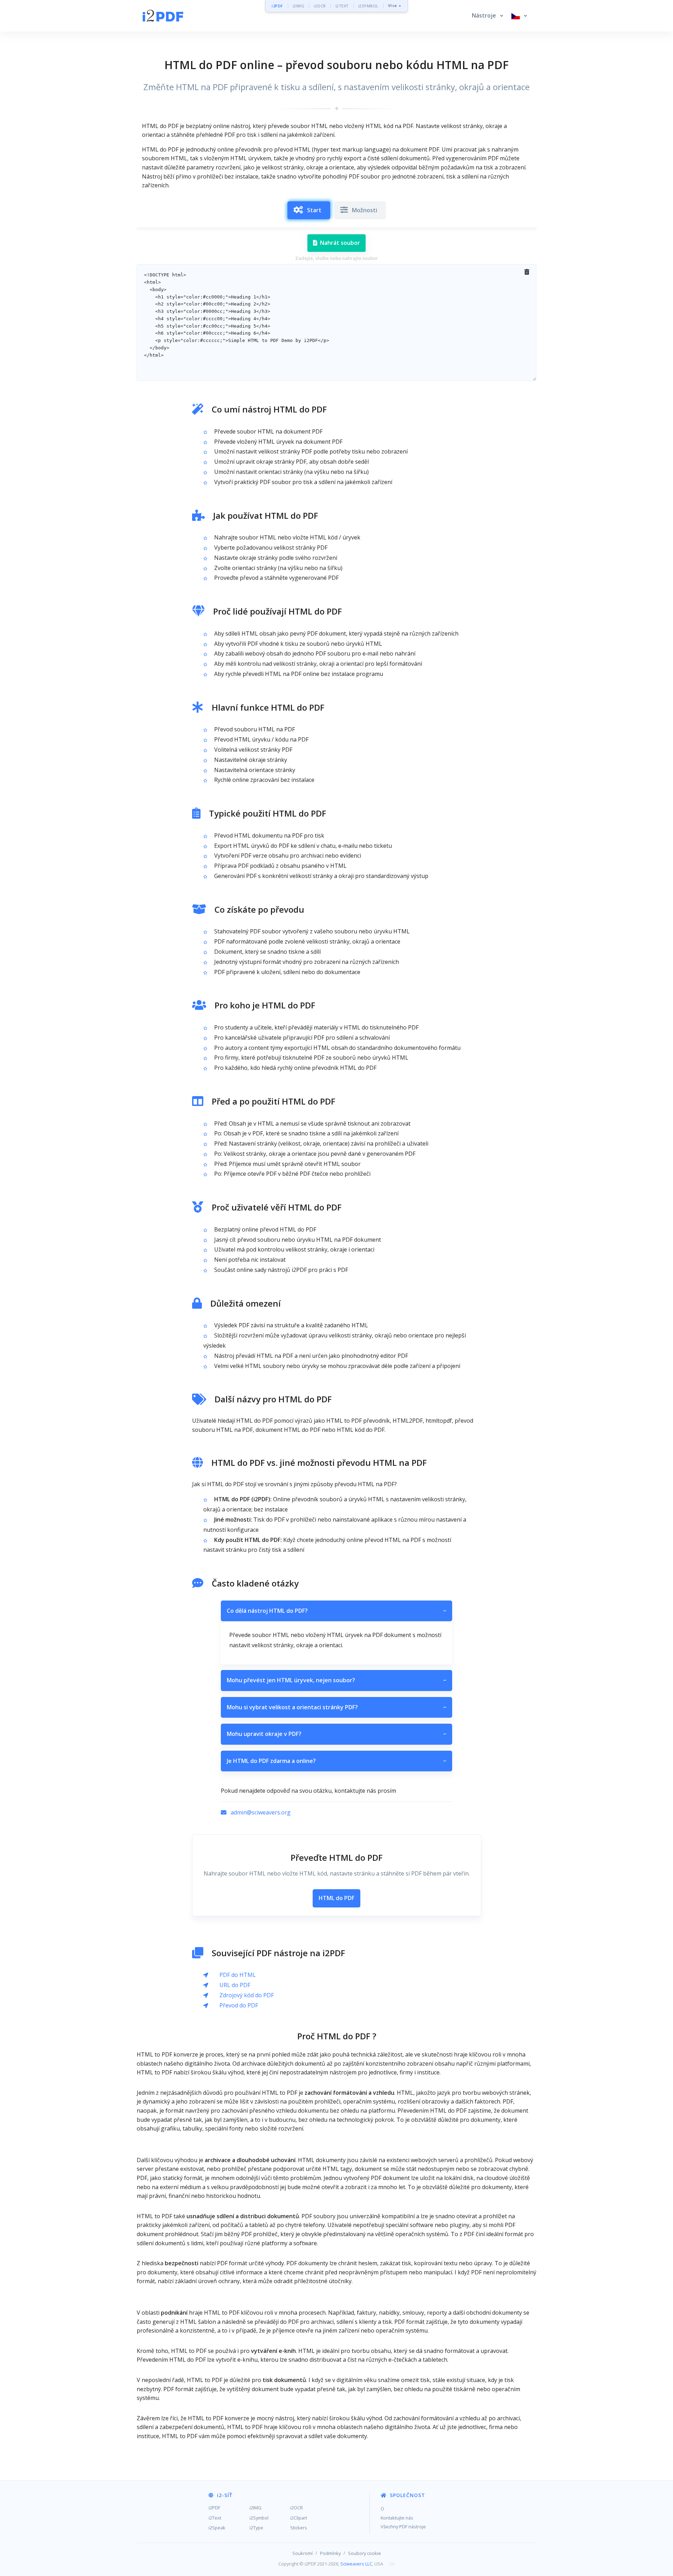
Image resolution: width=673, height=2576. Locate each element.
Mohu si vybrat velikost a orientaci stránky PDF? (336, 1707)
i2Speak (217, 2528)
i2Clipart (299, 2518)
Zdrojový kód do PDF (247, 1995)
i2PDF (277, 6)
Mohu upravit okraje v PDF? (336, 1734)
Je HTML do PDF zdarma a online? (336, 1761)
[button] (487, 16)
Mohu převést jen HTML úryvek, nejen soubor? (336, 1680)
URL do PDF (235, 1985)
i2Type (256, 2528)
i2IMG (299, 6)
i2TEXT (342, 6)
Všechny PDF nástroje (403, 2527)
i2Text (215, 2518)
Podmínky (330, 2553)
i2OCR (320, 6)
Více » (395, 6)
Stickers (299, 2528)
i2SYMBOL (368, 6)
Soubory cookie (365, 2553)
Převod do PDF (239, 2005)
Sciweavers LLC (356, 2564)
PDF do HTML (238, 1975)
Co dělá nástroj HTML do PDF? (336, 1611)
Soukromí (302, 2553)
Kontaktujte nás (397, 2518)
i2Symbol (259, 2518)
